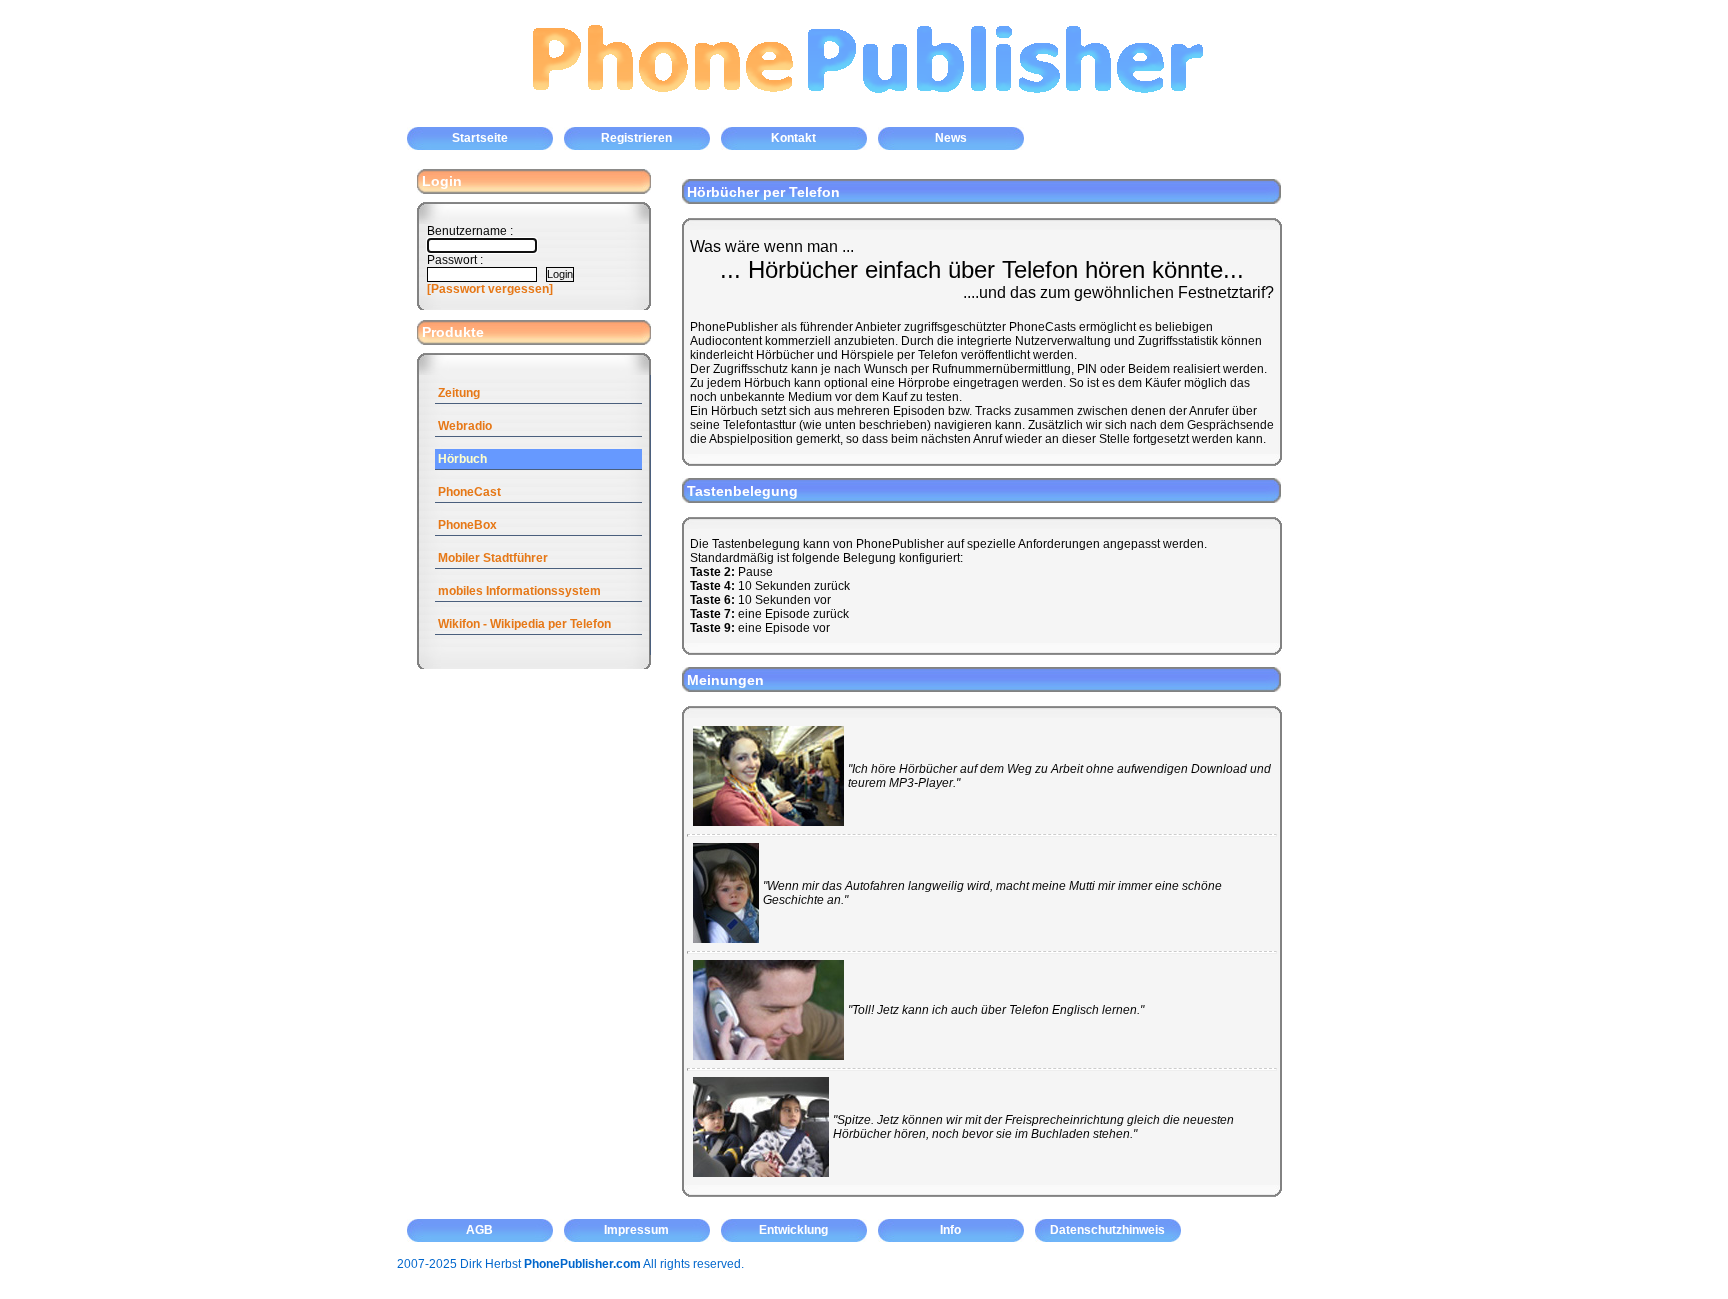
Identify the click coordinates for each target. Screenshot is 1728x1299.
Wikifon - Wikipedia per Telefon (524, 624)
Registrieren (636, 138)
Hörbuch (462, 459)
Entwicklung (793, 1230)
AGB (479, 1230)
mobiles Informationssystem (519, 591)
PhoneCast (469, 492)
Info (950, 1230)
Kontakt (793, 138)
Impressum (636, 1230)
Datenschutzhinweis (1107, 1230)
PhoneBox (467, 525)
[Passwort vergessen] (490, 289)
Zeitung (459, 393)
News (951, 138)
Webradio (465, 426)
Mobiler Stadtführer (493, 558)
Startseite (480, 138)
